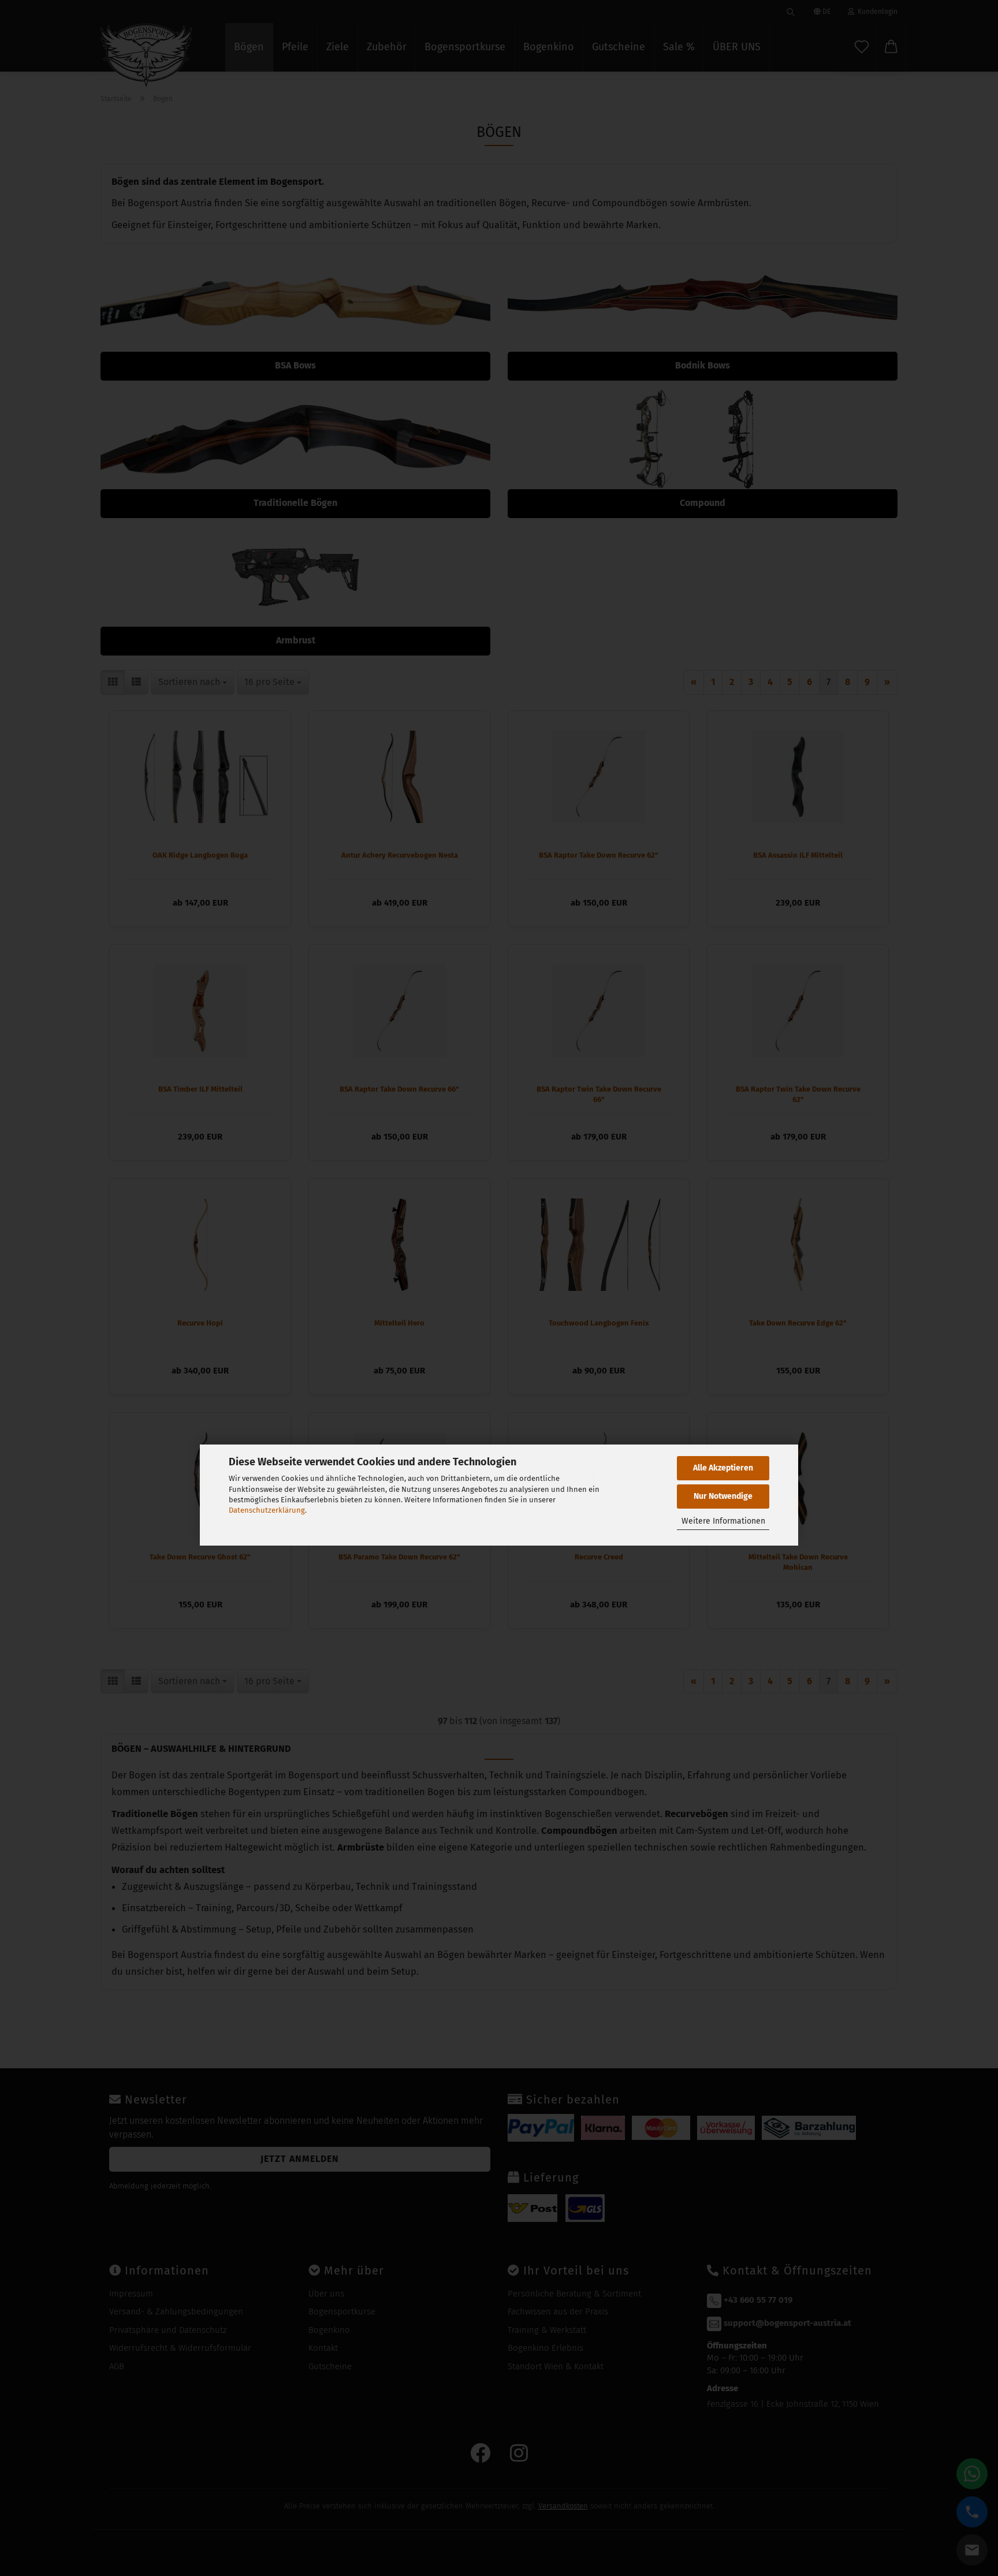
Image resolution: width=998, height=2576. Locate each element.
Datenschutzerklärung (267, 1510)
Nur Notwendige (723, 1496)
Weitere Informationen (723, 1521)
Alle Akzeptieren (723, 1468)
